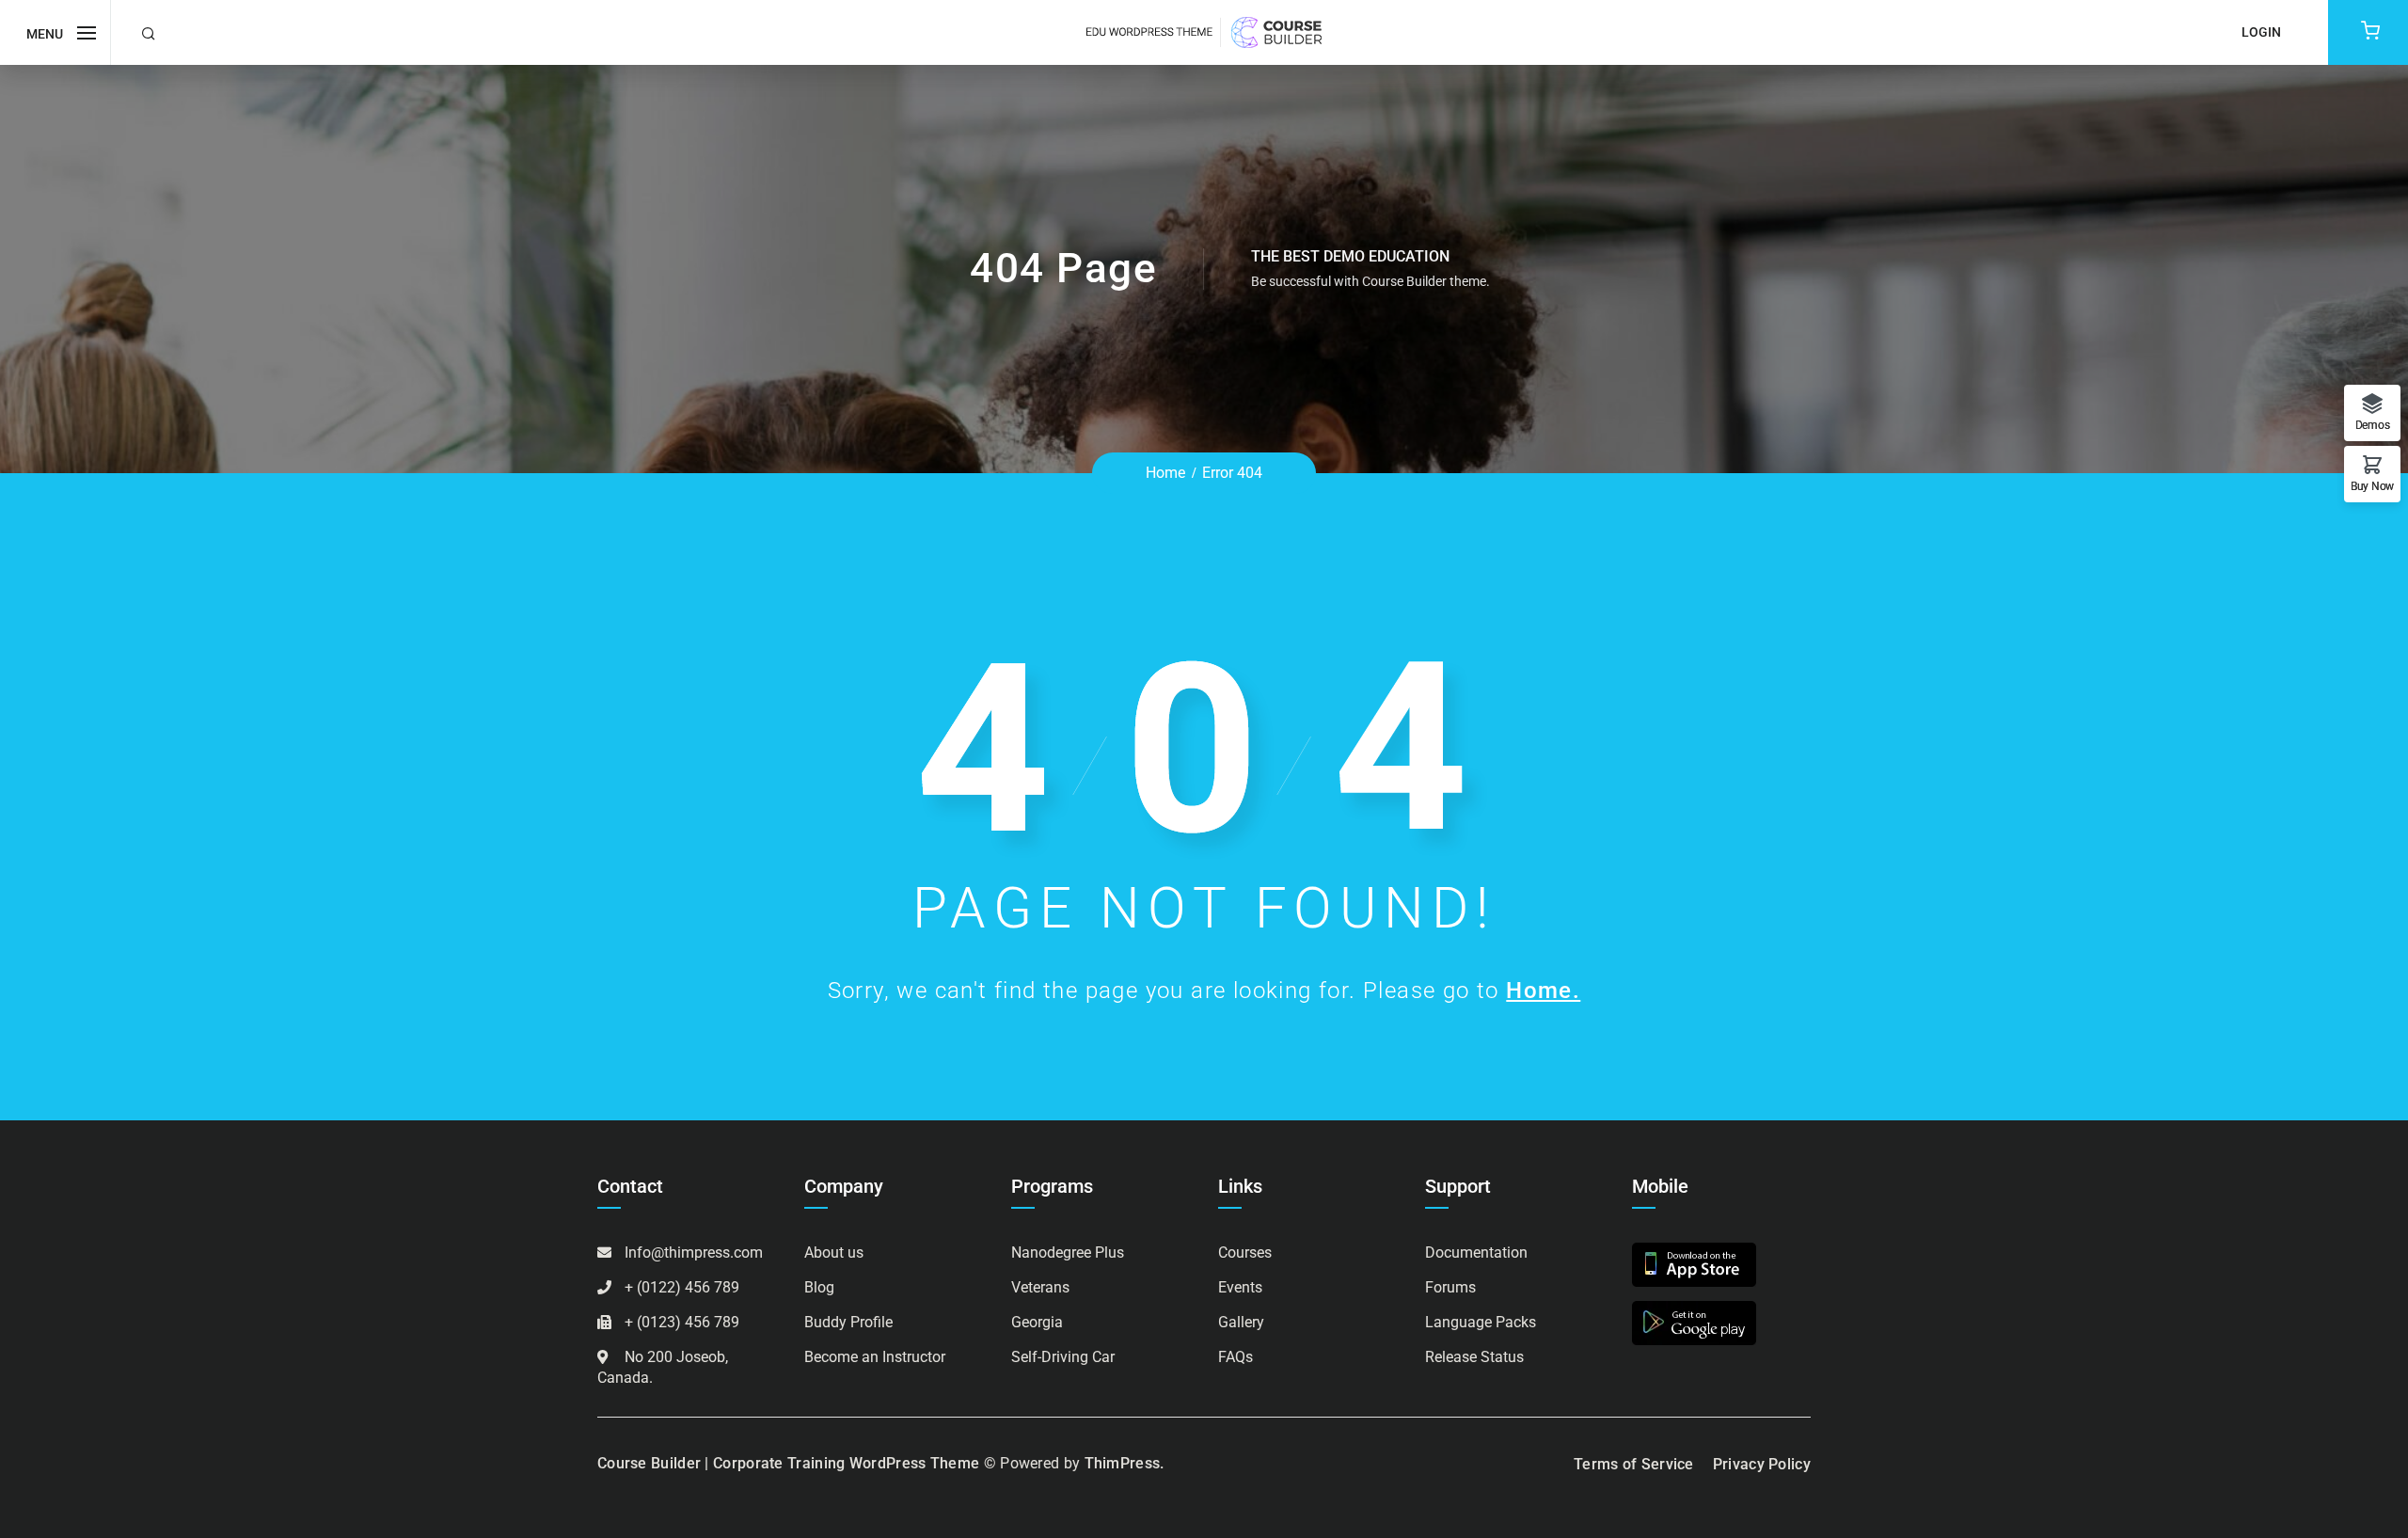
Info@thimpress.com (694, 1253)
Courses (1245, 1253)
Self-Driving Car (1063, 1357)
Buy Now (2372, 486)
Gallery (1241, 1322)
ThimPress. (1125, 1463)
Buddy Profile (848, 1322)
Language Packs (1481, 1322)
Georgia (1037, 1322)
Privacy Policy (1762, 1464)
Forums (1450, 1287)
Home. (1543, 991)
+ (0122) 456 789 (682, 1287)
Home (1165, 473)
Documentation (1476, 1253)
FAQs (1236, 1357)
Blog (819, 1287)
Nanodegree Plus (1068, 1253)
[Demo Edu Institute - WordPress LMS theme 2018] (1204, 32)
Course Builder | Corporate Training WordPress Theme (788, 1463)
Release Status (1474, 1357)
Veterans (1040, 1287)
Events (1240, 1287)
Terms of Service (1634, 1464)
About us (834, 1253)
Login (2261, 32)
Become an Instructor (875, 1357)
